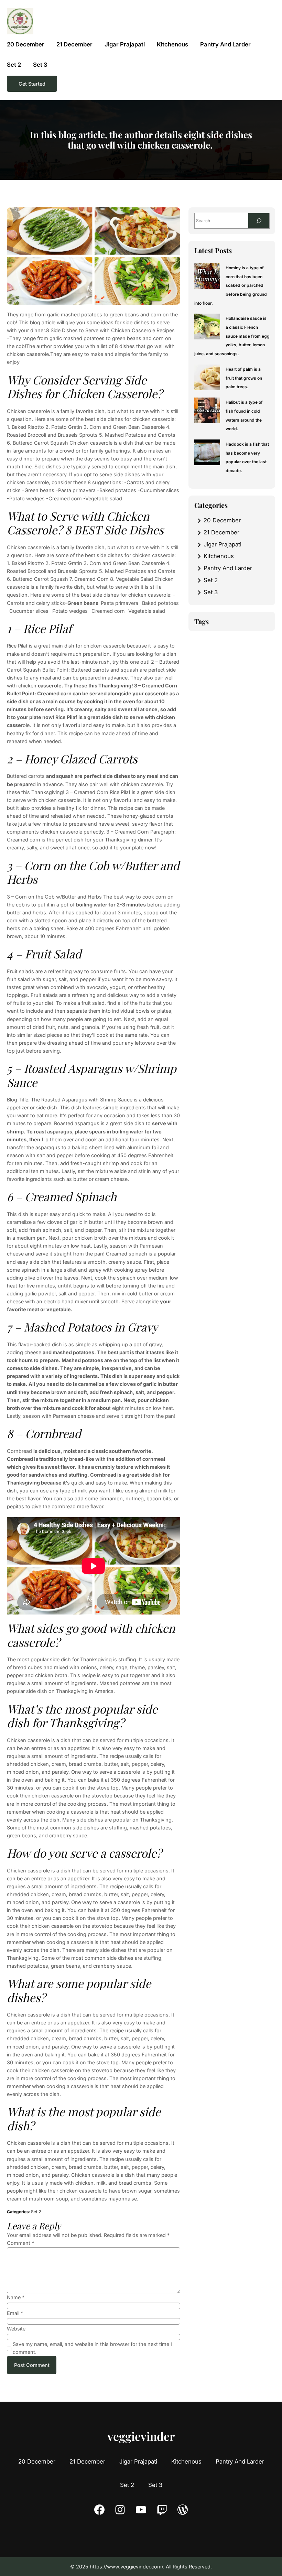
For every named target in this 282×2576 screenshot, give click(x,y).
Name (16, 2297)
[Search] (259, 221)
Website (16, 2329)
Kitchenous (219, 556)
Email (15, 2313)
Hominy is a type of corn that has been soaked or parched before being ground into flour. (231, 285)
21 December (221, 532)
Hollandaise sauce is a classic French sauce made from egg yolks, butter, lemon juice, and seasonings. (232, 336)
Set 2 (36, 2212)
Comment (20, 2243)
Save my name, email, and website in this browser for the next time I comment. (92, 2348)
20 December (222, 520)
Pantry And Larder (228, 568)
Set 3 (211, 592)
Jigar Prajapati (223, 544)
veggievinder (141, 2436)
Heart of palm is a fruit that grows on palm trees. (244, 378)
